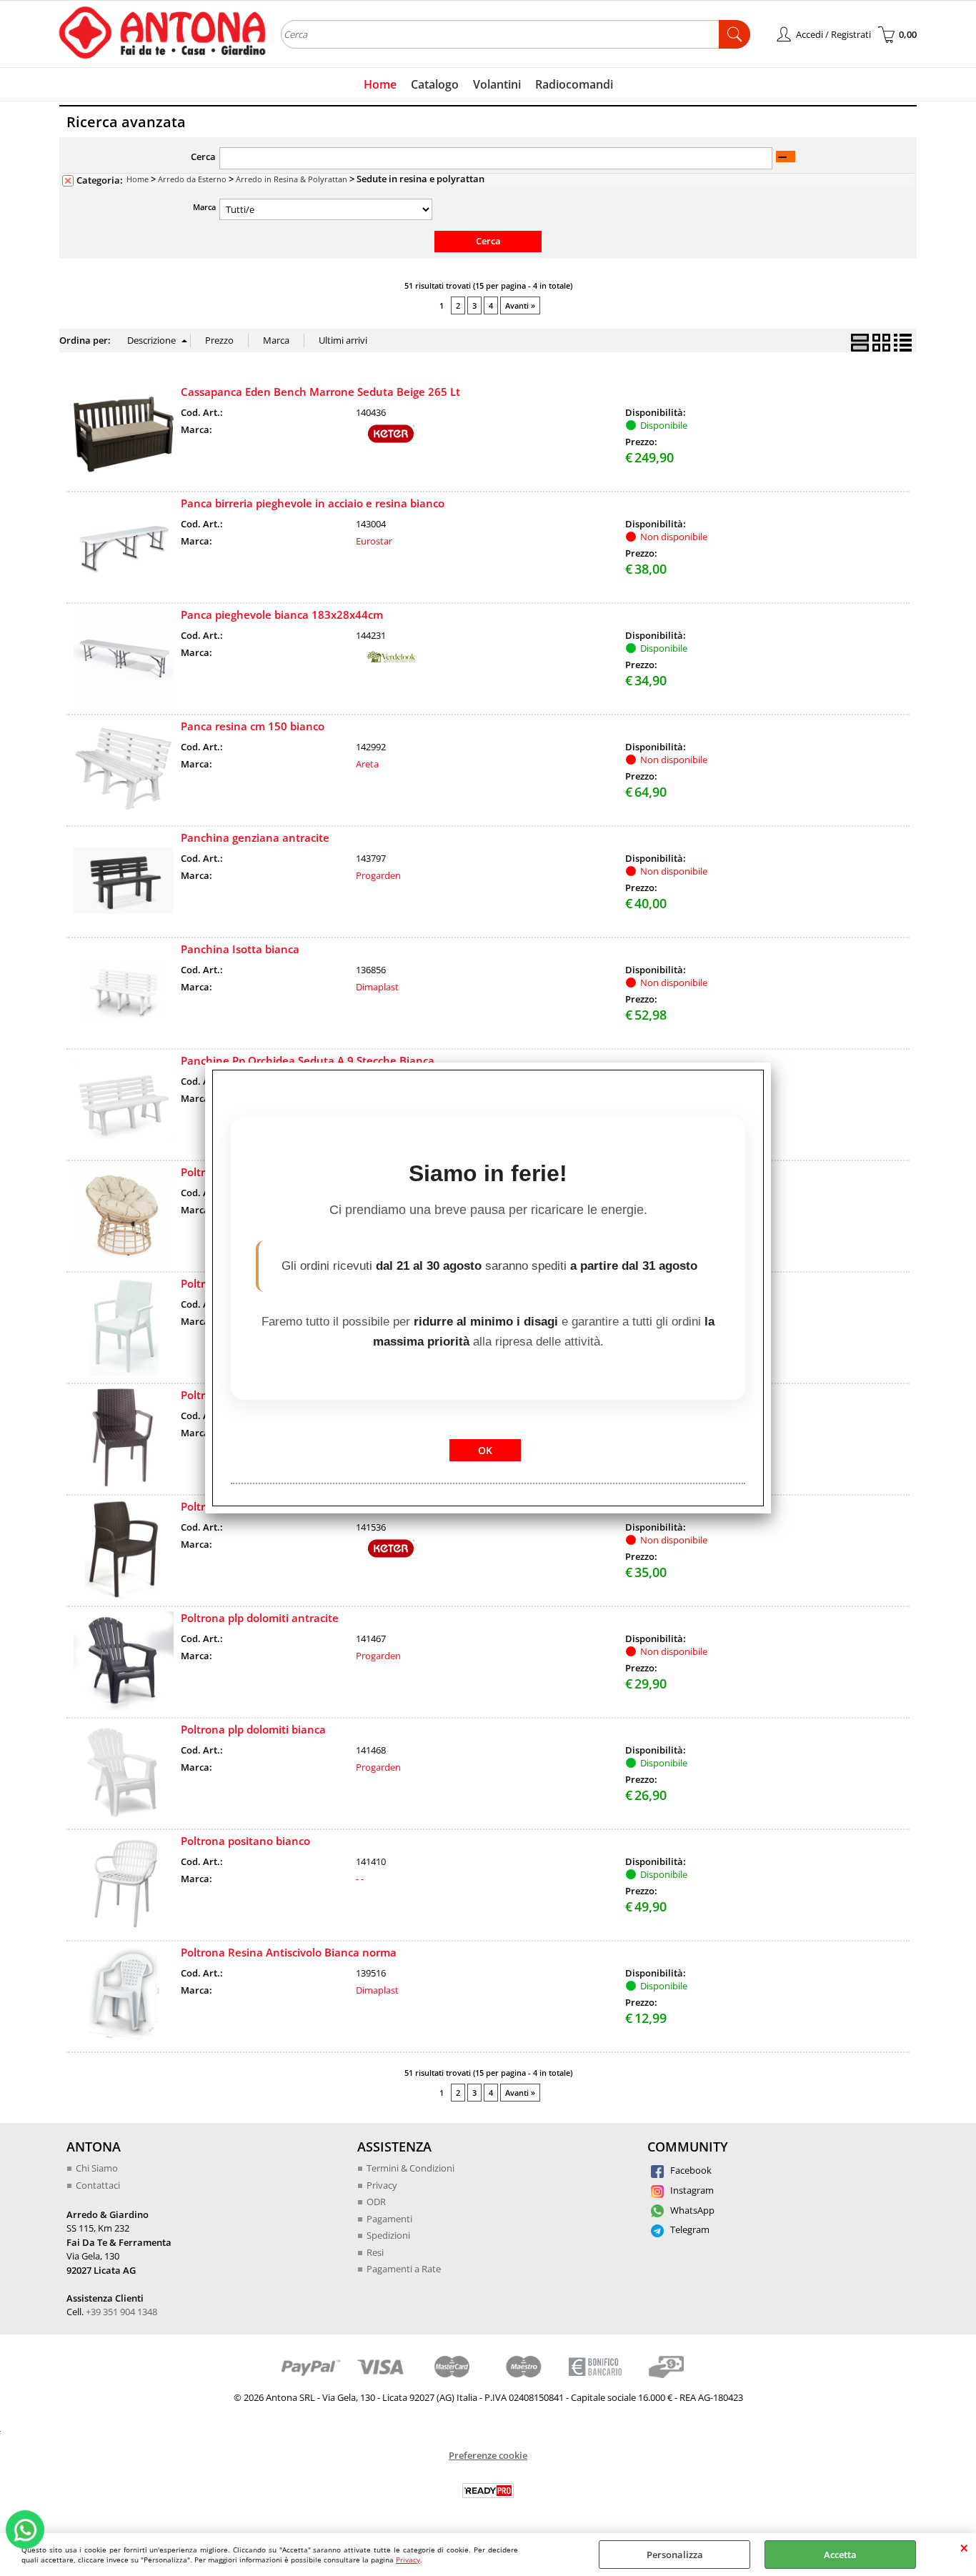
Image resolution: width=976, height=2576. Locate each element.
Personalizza (675, 2555)
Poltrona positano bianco (245, 1841)
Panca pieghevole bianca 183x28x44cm (282, 615)
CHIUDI (964, 2547)
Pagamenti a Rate (404, 2269)
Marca (204, 207)
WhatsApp (691, 2210)
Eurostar (374, 541)
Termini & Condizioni (410, 2168)
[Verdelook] (392, 664)
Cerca (203, 156)
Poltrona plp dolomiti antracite (260, 1618)
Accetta (840, 2555)
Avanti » (520, 305)
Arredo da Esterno (192, 179)
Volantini (497, 84)
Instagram (691, 2190)
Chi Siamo (97, 2168)
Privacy (408, 2560)
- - (360, 1879)
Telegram (689, 2229)
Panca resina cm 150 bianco (253, 726)
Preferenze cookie (488, 2455)
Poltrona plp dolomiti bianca (253, 1729)
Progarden (378, 875)
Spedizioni (388, 2235)
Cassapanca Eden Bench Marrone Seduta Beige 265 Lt (320, 392)
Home (380, 84)
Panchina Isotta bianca (240, 949)
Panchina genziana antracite (255, 837)
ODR (376, 2202)
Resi (375, 2252)
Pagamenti (389, 2219)
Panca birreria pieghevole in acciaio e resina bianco (313, 503)
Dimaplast (377, 987)
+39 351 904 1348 (121, 2312)
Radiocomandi (574, 84)
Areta (367, 764)
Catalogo (435, 84)
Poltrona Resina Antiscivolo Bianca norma (289, 1952)
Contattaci (98, 2185)
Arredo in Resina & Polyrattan (292, 179)
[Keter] (392, 441)
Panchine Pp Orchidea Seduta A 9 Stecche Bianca (308, 1060)
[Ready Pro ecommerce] (488, 2491)
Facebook (690, 2170)
